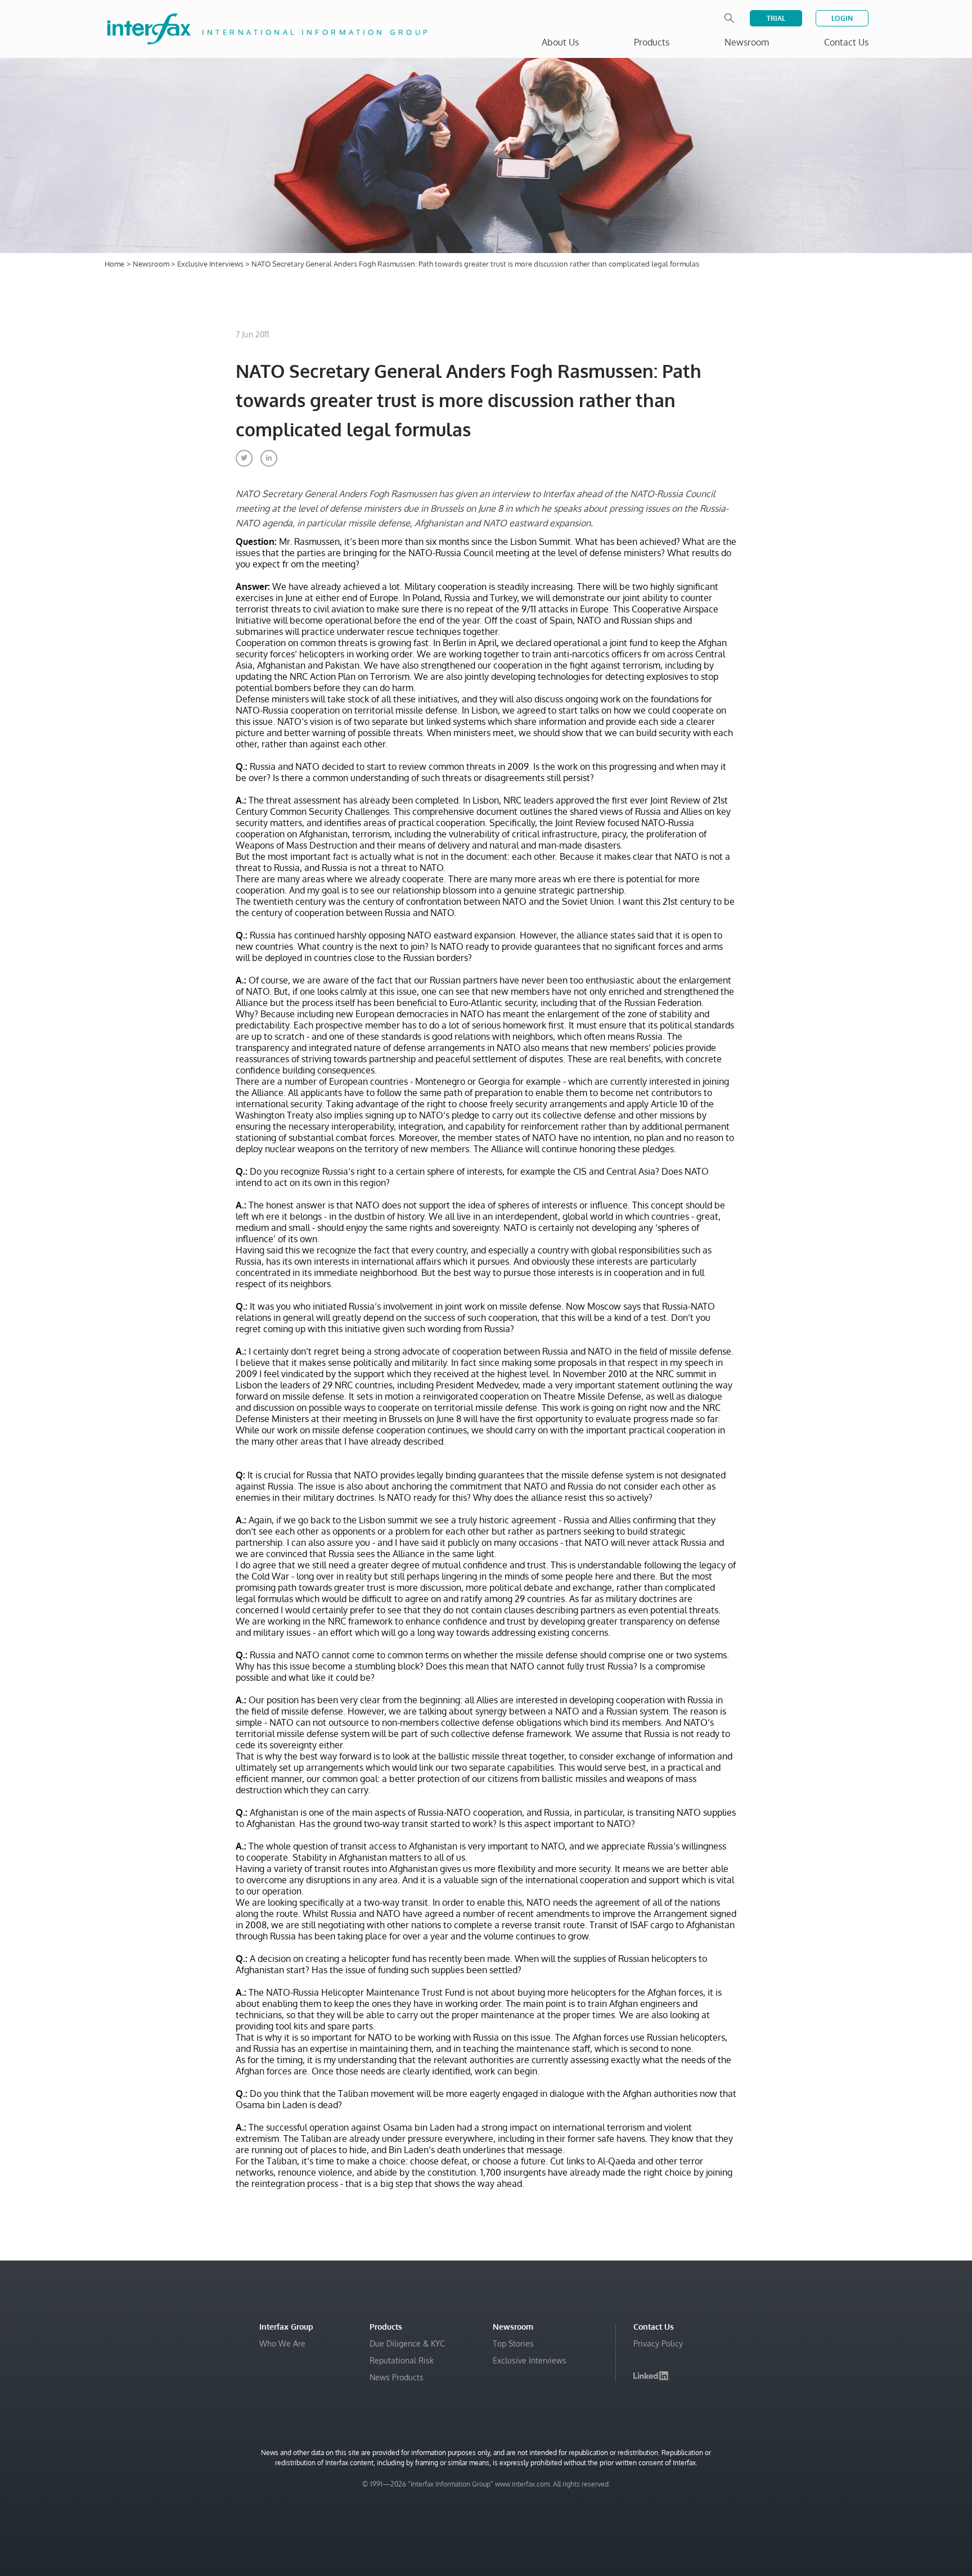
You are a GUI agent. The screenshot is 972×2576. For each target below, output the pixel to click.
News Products (397, 2377)
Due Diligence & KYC (407, 2343)
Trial (776, 18)
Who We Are (282, 2343)
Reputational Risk (402, 2360)
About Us (560, 42)
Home (114, 264)
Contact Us (846, 42)
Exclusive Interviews (211, 264)
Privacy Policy (658, 2343)
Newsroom (152, 264)
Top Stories (513, 2343)
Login (842, 18)
